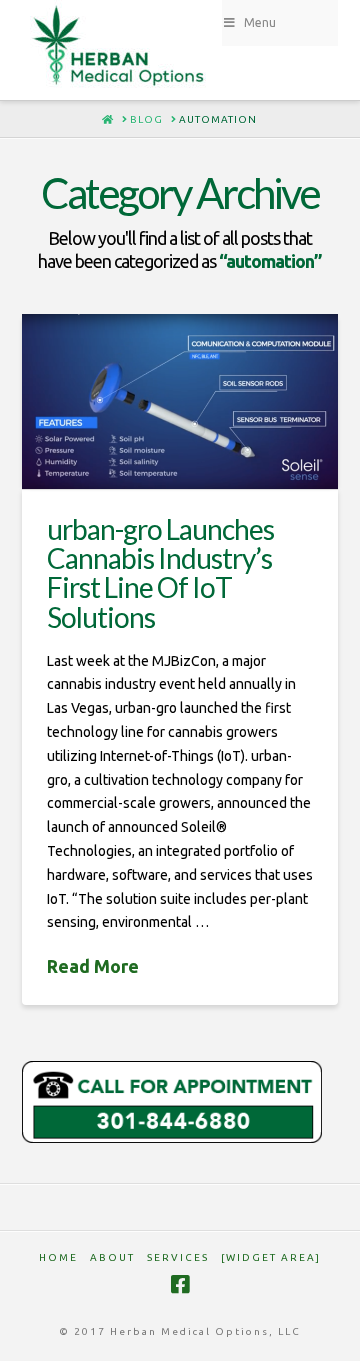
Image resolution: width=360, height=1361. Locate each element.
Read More (93, 966)
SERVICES (178, 1257)
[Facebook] (180, 1284)
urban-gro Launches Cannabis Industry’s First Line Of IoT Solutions (160, 573)
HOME (58, 1257)
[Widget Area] (271, 1257)
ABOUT (112, 1257)
